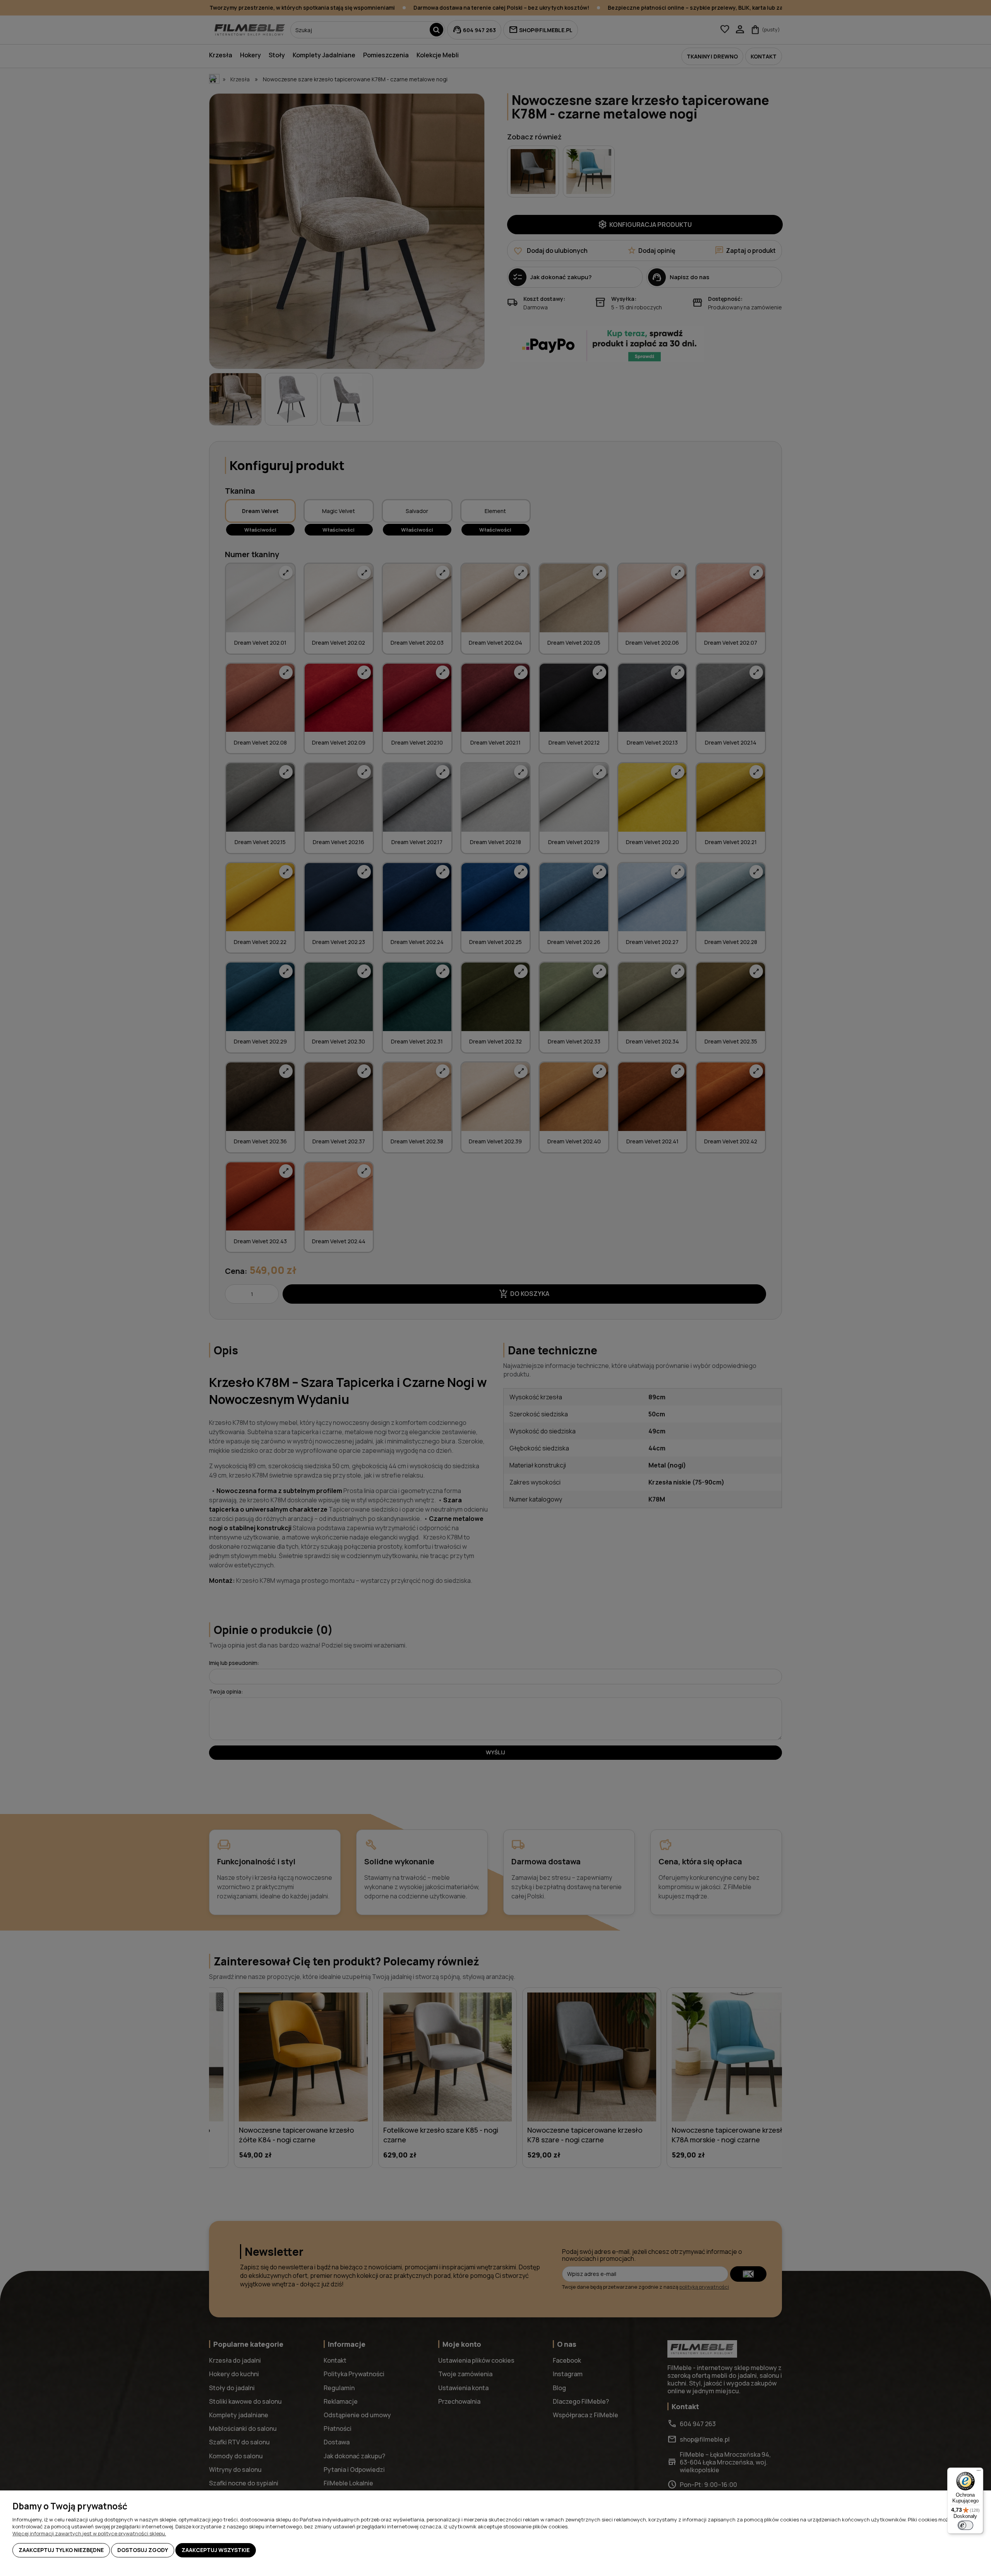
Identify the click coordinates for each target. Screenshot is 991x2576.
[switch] (965, 2525)
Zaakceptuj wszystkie (216, 2550)
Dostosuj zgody (143, 2550)
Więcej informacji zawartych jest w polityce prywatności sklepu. (89, 2533)
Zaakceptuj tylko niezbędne (61, 2550)
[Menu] (979, 2472)
